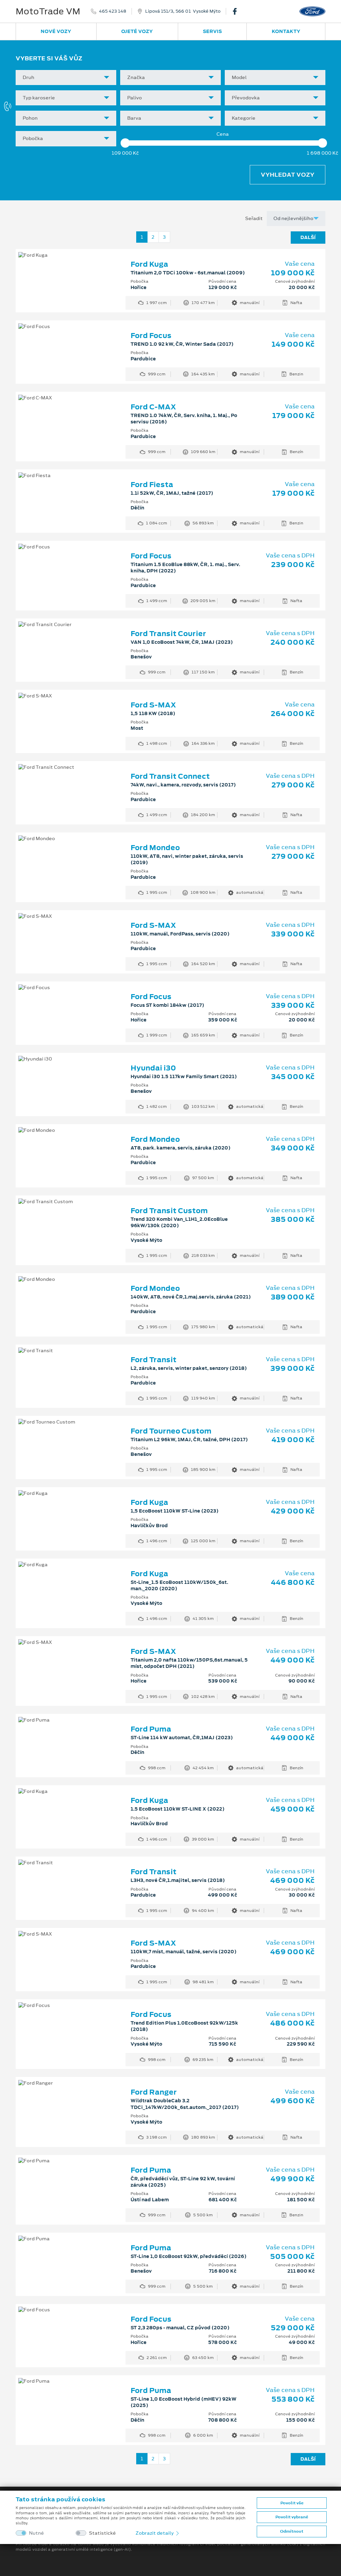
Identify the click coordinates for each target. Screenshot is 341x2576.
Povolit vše (292, 2503)
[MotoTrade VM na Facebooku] (237, 11)
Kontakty (286, 31)
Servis (212, 31)
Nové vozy (56, 31)
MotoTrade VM (48, 11)
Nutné (36, 2533)
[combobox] (66, 78)
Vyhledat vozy (288, 175)
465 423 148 (113, 11)
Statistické (102, 2533)
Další (308, 237)
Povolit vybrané (292, 2517)
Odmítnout (292, 2531)
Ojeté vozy (137, 31)
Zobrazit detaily (155, 2533)
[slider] (125, 143)
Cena (223, 134)
